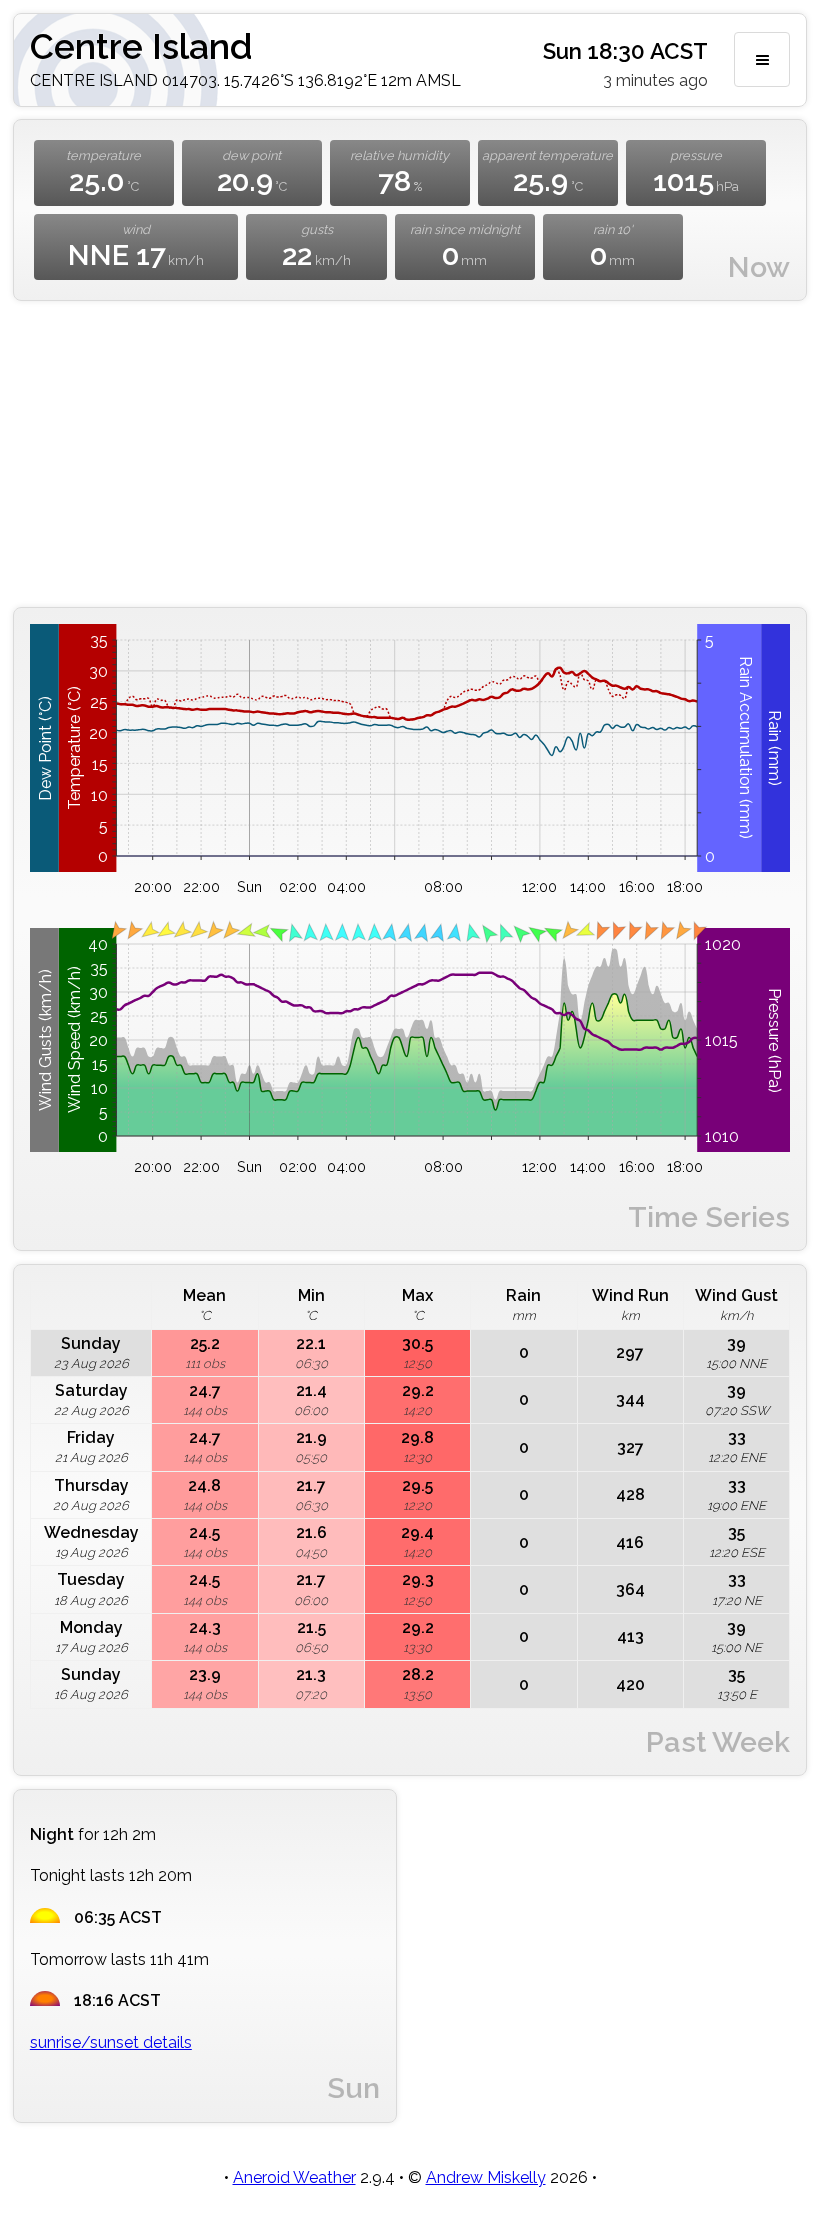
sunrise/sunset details (111, 2042)
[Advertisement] (410, 454)
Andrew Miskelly (486, 2177)
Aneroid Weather (294, 2177)
